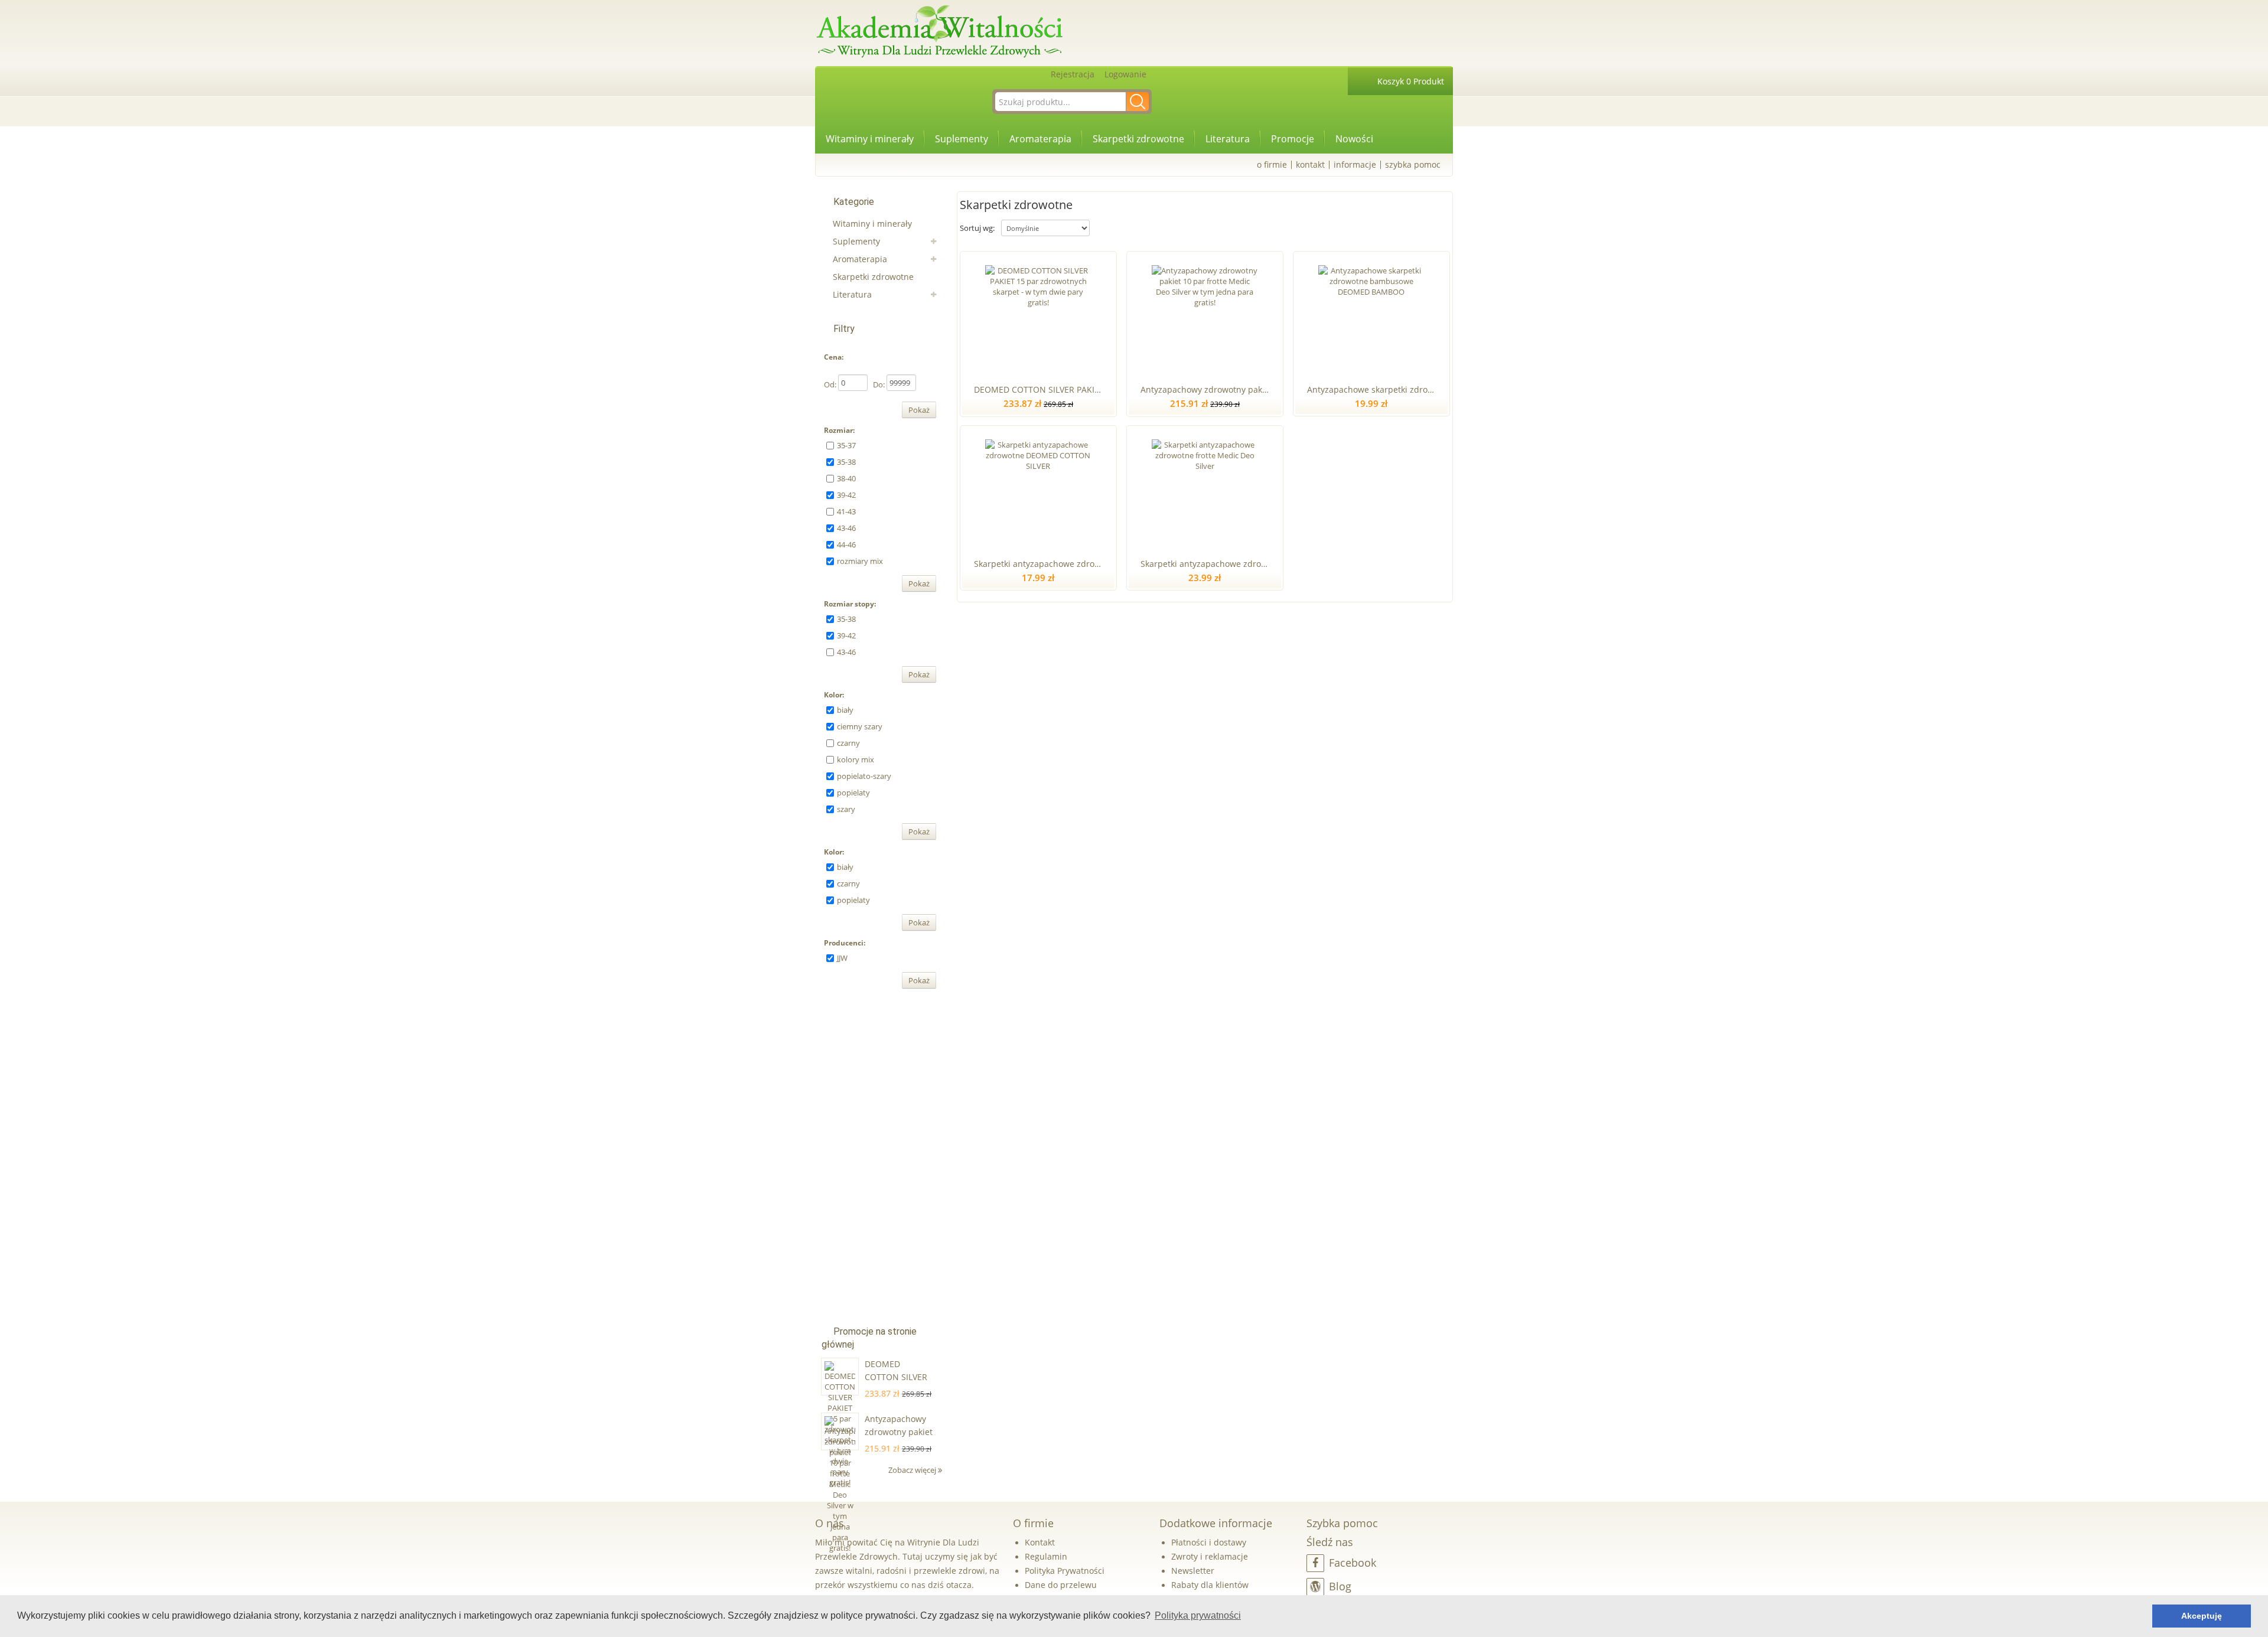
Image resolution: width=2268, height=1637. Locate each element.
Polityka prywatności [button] (1198, 1615)
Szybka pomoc (1413, 164)
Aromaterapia (1040, 139)
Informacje (1355, 164)
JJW (842, 958)
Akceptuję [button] (2202, 1616)
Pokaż (919, 410)
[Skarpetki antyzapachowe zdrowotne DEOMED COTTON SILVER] (1038, 490)
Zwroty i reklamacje (1210, 1556)
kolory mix (856, 759)
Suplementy (962, 139)
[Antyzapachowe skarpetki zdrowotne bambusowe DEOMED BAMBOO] (1371, 315)
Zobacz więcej (913, 1470)
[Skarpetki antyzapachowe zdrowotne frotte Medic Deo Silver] (1205, 490)
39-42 (846, 495)
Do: (879, 384)
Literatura (1228, 139)
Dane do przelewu (1061, 1585)
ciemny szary (860, 726)
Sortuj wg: (977, 228)
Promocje (1293, 139)
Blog (1340, 1586)
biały (845, 710)
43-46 (846, 528)
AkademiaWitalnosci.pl (939, 32)
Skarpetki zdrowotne (1138, 139)
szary (846, 809)
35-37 (846, 445)
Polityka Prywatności (1065, 1571)
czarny (848, 743)
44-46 (846, 544)
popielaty (853, 793)
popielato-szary (864, 776)
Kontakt (1310, 164)
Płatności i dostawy (1209, 1542)
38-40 (846, 478)
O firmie (1272, 164)
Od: (830, 384)
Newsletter (1193, 1571)
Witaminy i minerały (870, 139)
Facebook (1353, 1563)
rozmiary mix (860, 561)
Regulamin (1046, 1556)
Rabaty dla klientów (1210, 1585)
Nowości (1354, 139)
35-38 (846, 462)
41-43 (846, 511)
